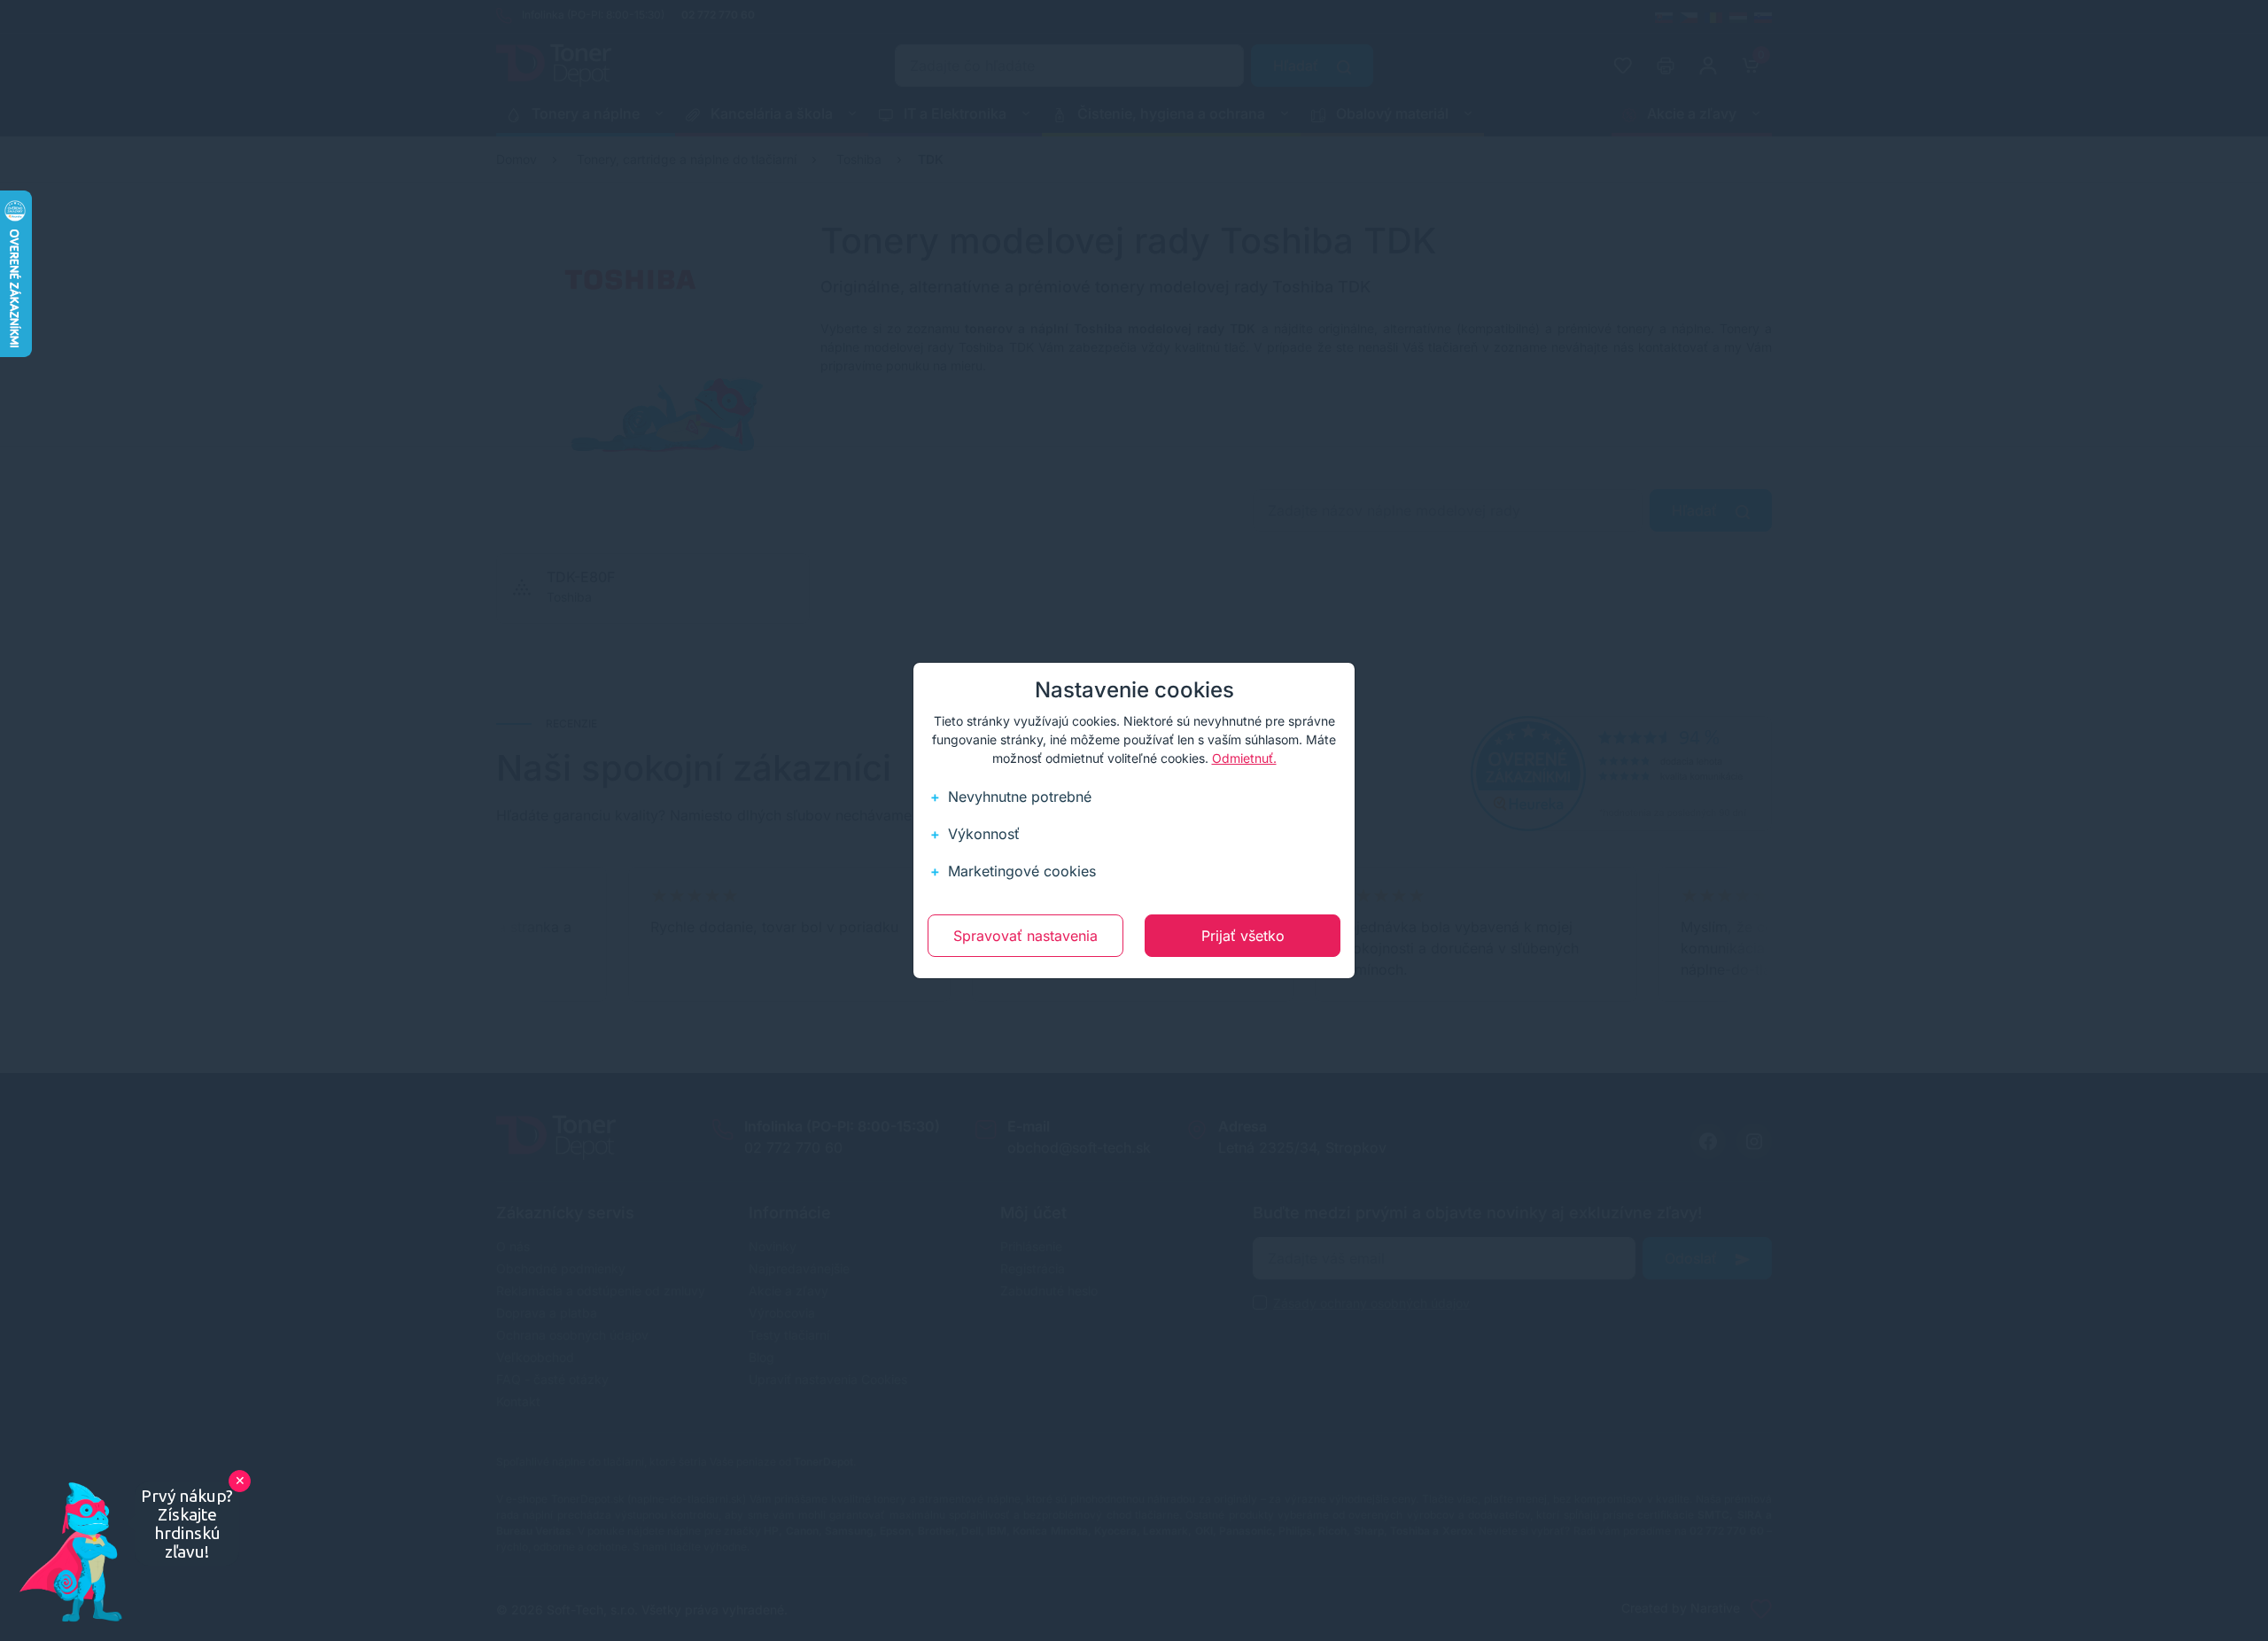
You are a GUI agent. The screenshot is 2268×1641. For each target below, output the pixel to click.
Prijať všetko (1243, 936)
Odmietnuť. (1244, 758)
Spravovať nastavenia (1025, 936)
